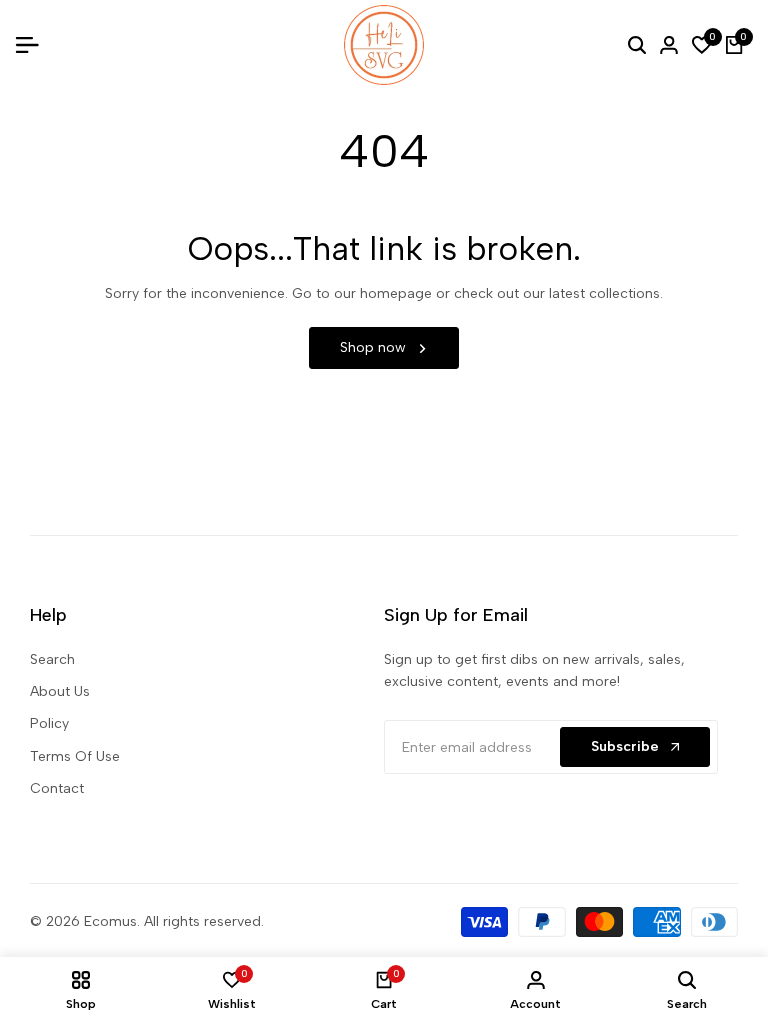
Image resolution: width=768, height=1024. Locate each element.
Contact (57, 788)
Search (52, 659)
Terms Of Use (75, 756)
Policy (49, 723)
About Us (60, 691)
